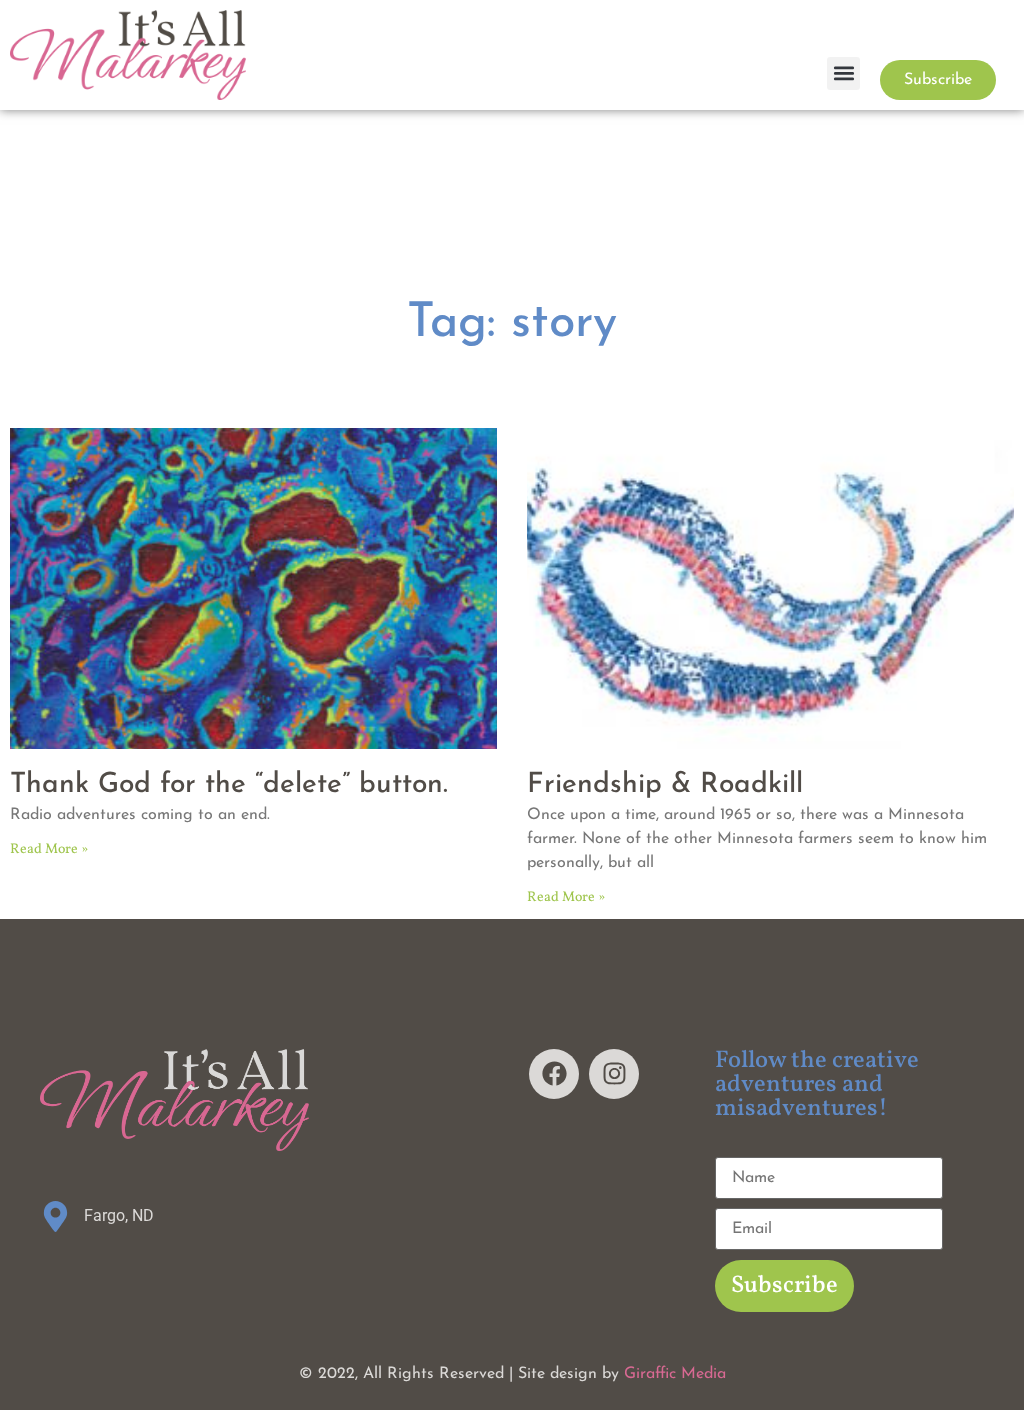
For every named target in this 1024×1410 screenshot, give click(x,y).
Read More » (49, 849)
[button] (843, 73)
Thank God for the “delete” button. (229, 785)
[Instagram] (614, 1074)
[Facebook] (554, 1074)
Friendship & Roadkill (665, 785)
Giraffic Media (675, 1374)
